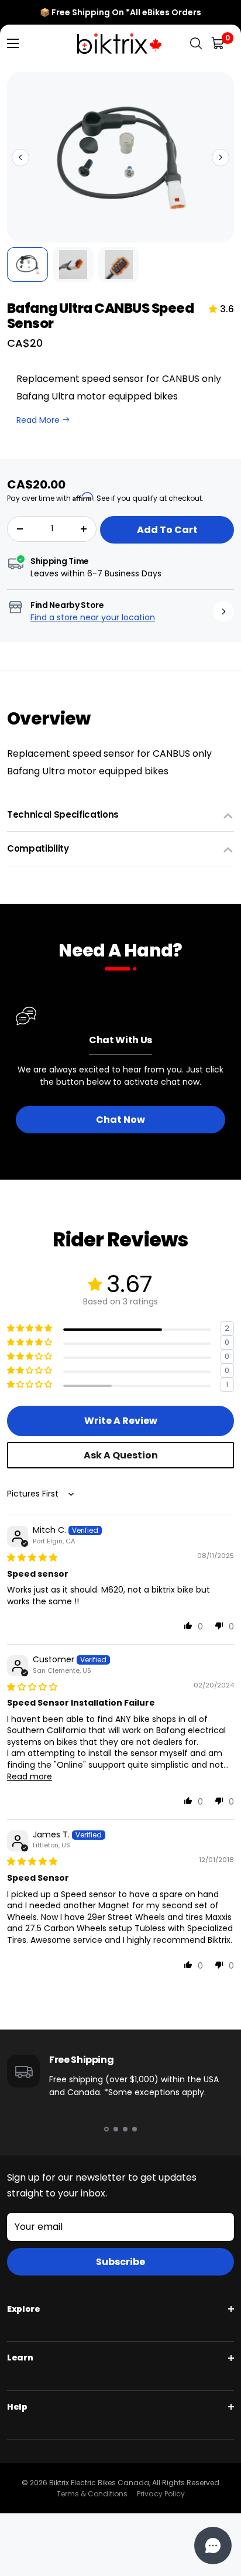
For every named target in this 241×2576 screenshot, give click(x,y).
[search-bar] (196, 44)
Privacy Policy (161, 2494)
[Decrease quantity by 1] (20, 529)
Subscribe (120, 2262)
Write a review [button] (121, 1421)
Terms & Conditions (92, 2494)
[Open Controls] (213, 2546)
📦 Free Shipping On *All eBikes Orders (120, 12)
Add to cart (167, 530)
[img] (32, 1557)
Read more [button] (30, 1776)
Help (17, 2407)
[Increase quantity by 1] (84, 529)
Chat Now (120, 1120)
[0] (218, 44)
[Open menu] (13, 43)
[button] (20, 158)
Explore (24, 2309)
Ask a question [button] (121, 1455)
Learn (20, 2358)
